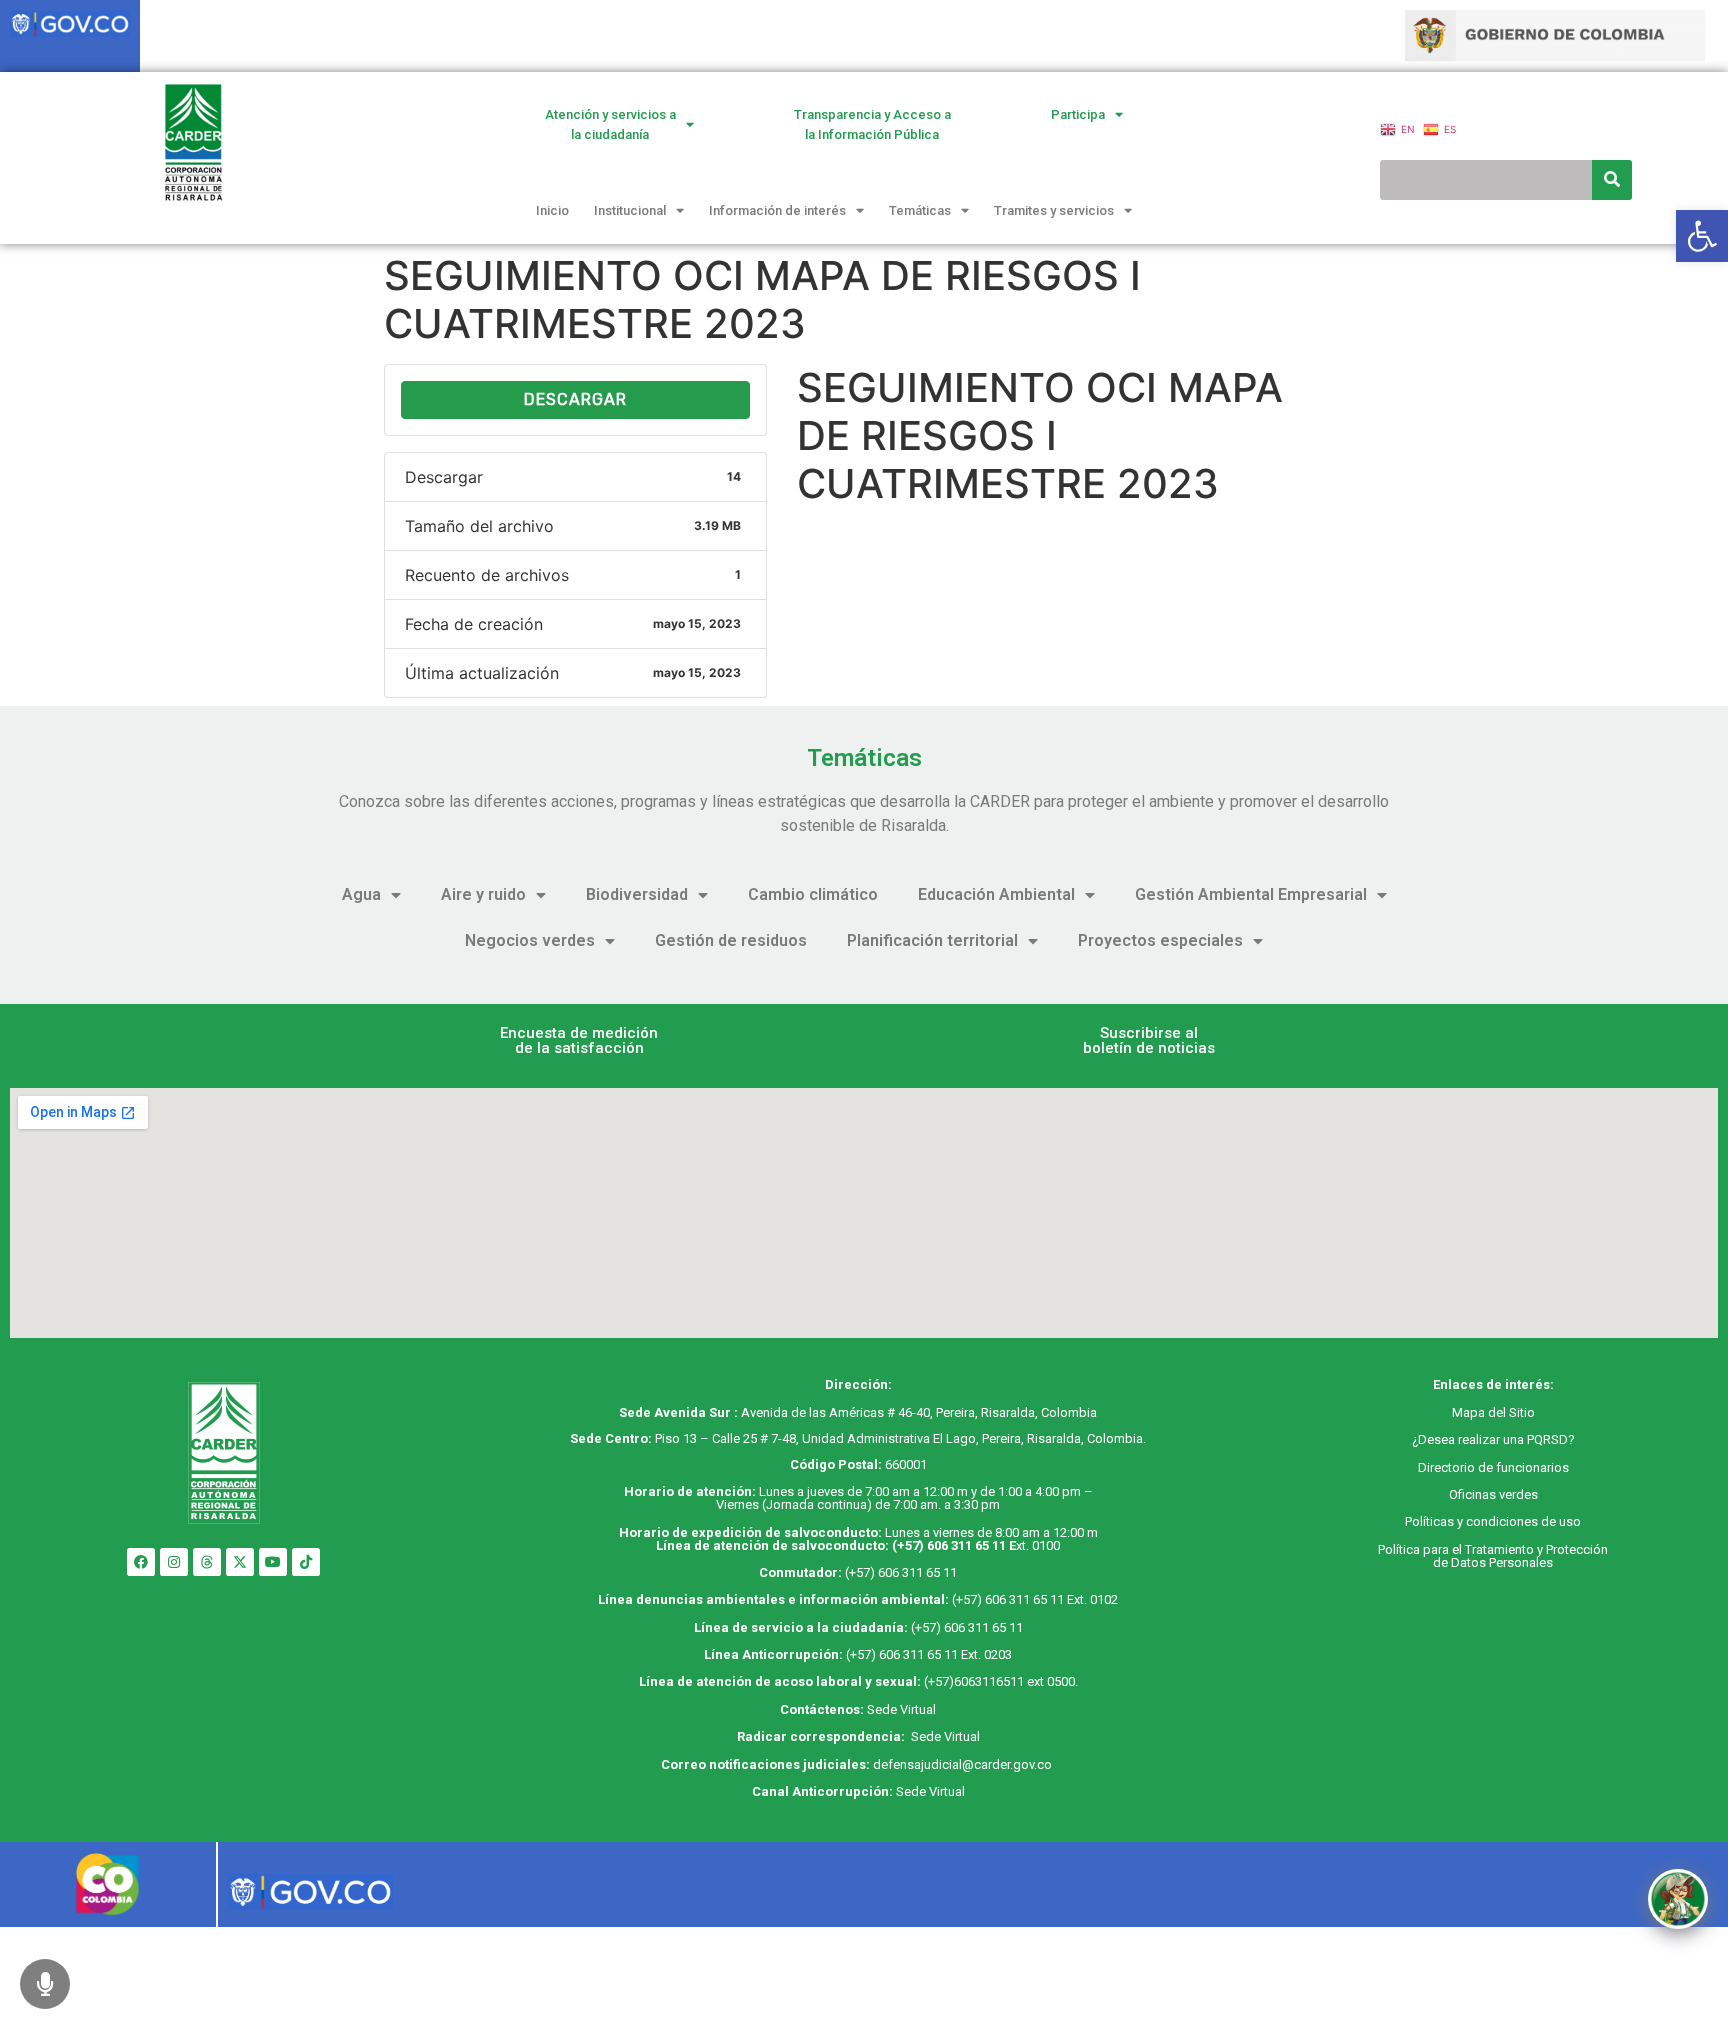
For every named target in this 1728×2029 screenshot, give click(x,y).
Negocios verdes (530, 940)
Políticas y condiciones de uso (1493, 1521)
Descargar (575, 399)
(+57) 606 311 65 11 (949, 1545)
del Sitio (1510, 1412)
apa (1474, 1412)
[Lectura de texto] (45, 1984)
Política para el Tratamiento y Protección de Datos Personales (1493, 1556)
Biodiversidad (637, 894)
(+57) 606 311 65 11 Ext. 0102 (1035, 1599)
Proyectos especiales (1160, 940)
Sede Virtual (901, 1709)
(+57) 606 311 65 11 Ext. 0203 (929, 1654)
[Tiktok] (306, 1562)
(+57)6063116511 (974, 1681)
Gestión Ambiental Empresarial (1251, 894)
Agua (361, 894)
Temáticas (920, 210)
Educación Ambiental (996, 894)
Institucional (630, 210)
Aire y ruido (483, 894)
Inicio (552, 210)
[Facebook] (141, 1562)
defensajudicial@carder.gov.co (964, 1764)
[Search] (1612, 180)
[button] (579, 1041)
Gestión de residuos (731, 940)
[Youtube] (273, 1562)
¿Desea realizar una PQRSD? (1493, 1439)
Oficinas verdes (1493, 1494)
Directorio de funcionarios (1493, 1467)
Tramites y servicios (1054, 210)
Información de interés (777, 210)
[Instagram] (174, 1562)
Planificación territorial (932, 940)
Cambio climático (813, 894)
